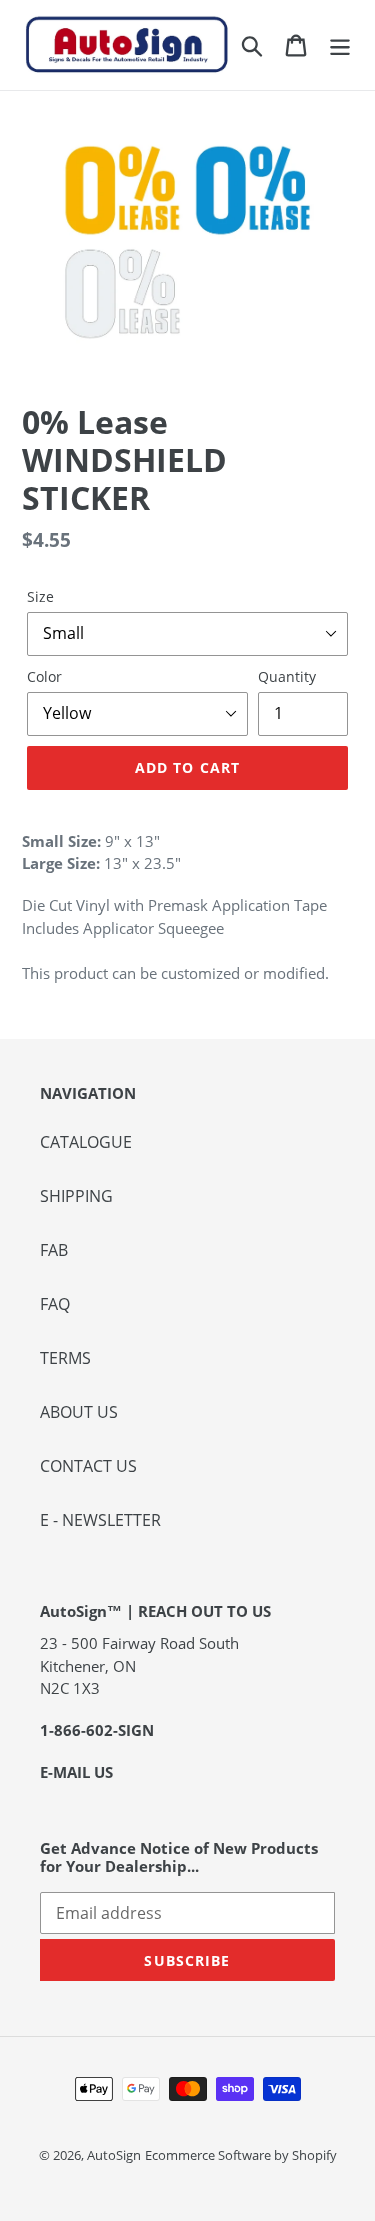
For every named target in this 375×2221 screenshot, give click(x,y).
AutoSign (114, 2155)
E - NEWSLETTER (100, 1520)
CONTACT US (88, 1466)
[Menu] (340, 44)
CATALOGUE (86, 1142)
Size (40, 596)
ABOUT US (79, 1412)
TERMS (65, 1358)
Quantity (287, 676)
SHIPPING (76, 1196)
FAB (54, 1250)
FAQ (55, 1304)
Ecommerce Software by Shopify (241, 2155)
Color (44, 676)
